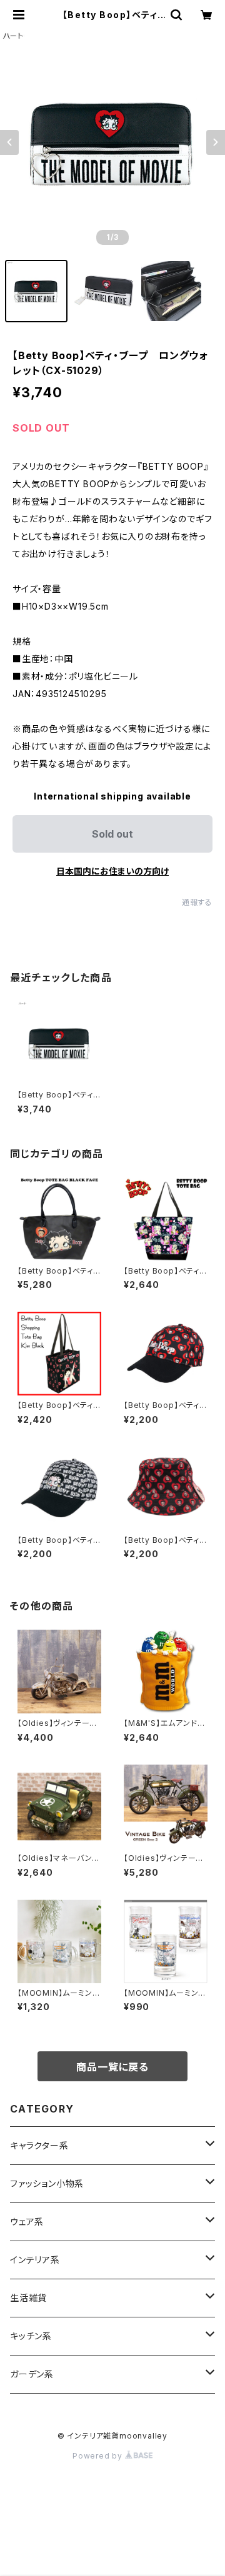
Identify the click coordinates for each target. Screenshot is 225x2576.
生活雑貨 (28, 2298)
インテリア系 (35, 2260)
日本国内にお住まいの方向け (112, 871)
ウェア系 (27, 2222)
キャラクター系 (39, 2145)
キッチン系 (31, 2336)
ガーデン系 (32, 2374)
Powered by (99, 2456)
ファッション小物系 (47, 2183)
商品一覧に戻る (112, 2067)
